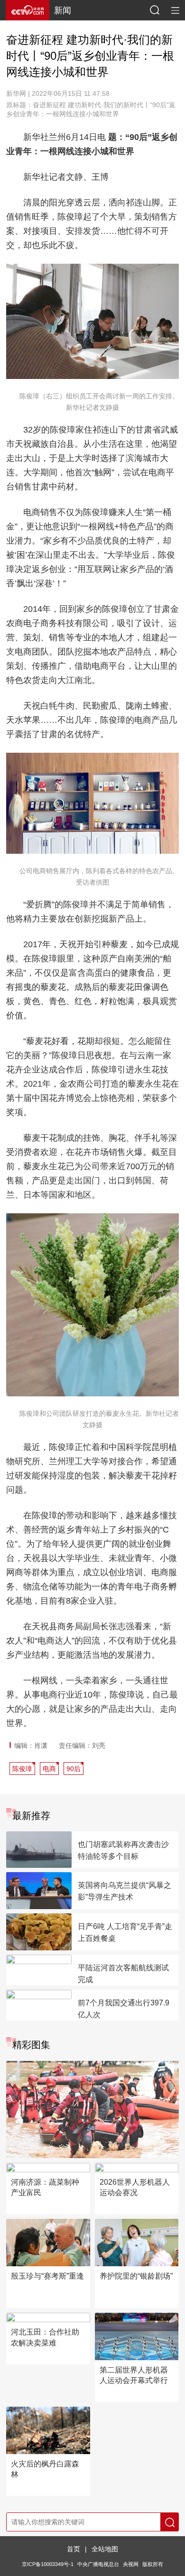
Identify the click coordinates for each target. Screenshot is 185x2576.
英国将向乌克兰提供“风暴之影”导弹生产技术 (125, 1891)
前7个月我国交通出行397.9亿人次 (124, 2009)
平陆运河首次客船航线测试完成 (123, 1974)
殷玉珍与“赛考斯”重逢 (47, 2276)
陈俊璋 (22, 1769)
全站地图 (105, 2549)
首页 (74, 2549)
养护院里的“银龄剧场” (136, 2276)
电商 (49, 1769)
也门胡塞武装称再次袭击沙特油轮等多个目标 (123, 1850)
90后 (74, 1769)
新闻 (63, 10)
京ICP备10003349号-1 (48, 2564)
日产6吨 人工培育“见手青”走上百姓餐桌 (125, 1932)
